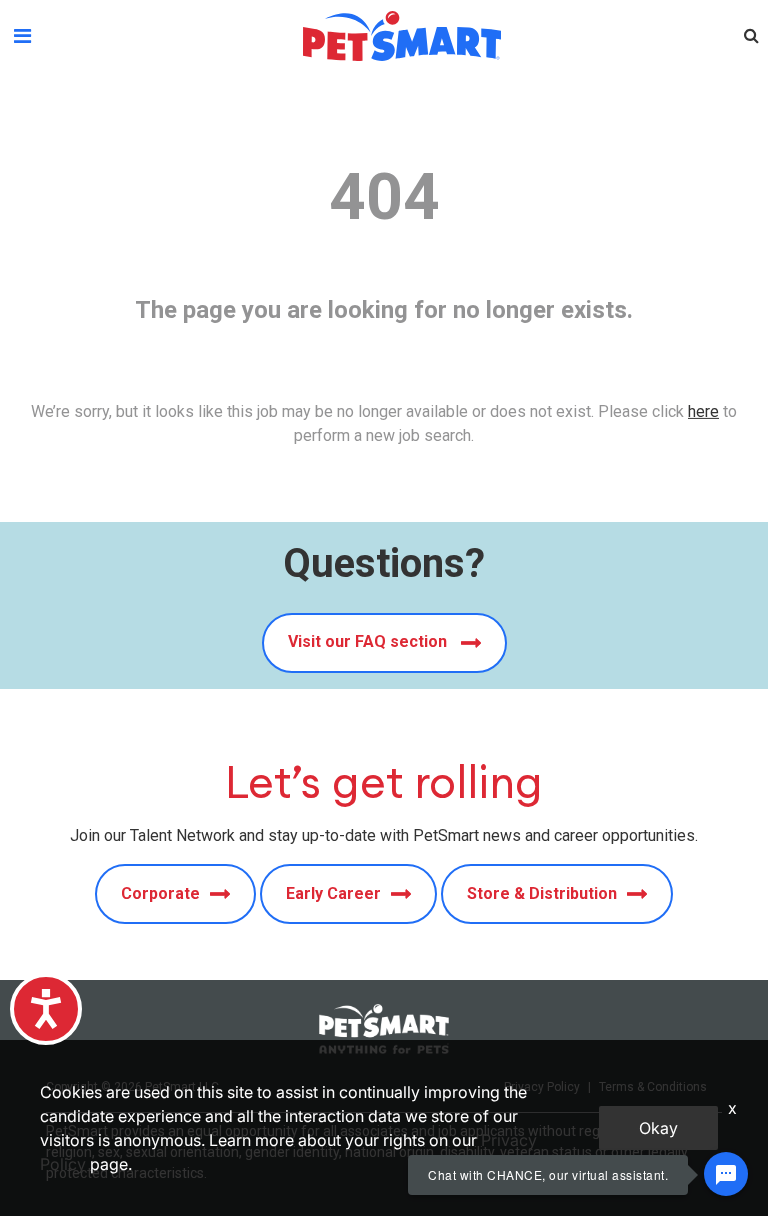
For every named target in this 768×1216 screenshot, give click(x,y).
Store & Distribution (542, 893)
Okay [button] (658, 1128)
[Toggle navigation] (22, 36)
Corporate (160, 893)
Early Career (333, 893)
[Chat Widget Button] (726, 1174)
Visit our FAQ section (369, 641)
